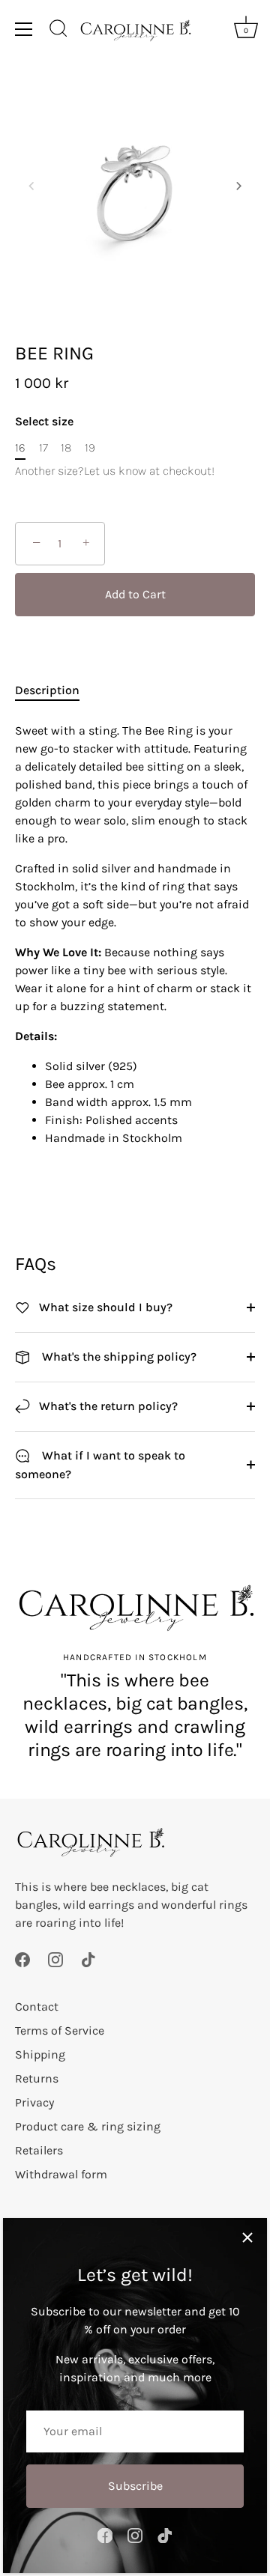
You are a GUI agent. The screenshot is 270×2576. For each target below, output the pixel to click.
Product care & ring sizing (88, 2126)
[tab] (55, 690)
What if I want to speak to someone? (100, 1465)
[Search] (58, 31)
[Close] (247, 2238)
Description (47, 690)
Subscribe (135, 2486)
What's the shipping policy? (116, 1357)
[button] (31, 186)
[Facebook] (105, 2534)
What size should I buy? (104, 1307)
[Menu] (24, 29)
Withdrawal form (61, 2174)
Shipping (40, 2054)
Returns (37, 2078)
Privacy (34, 2102)
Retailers (39, 2150)
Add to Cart (135, 594)
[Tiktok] (165, 2534)
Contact (37, 2007)
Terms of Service (60, 2030)
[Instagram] (135, 2534)
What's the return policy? (107, 1406)
